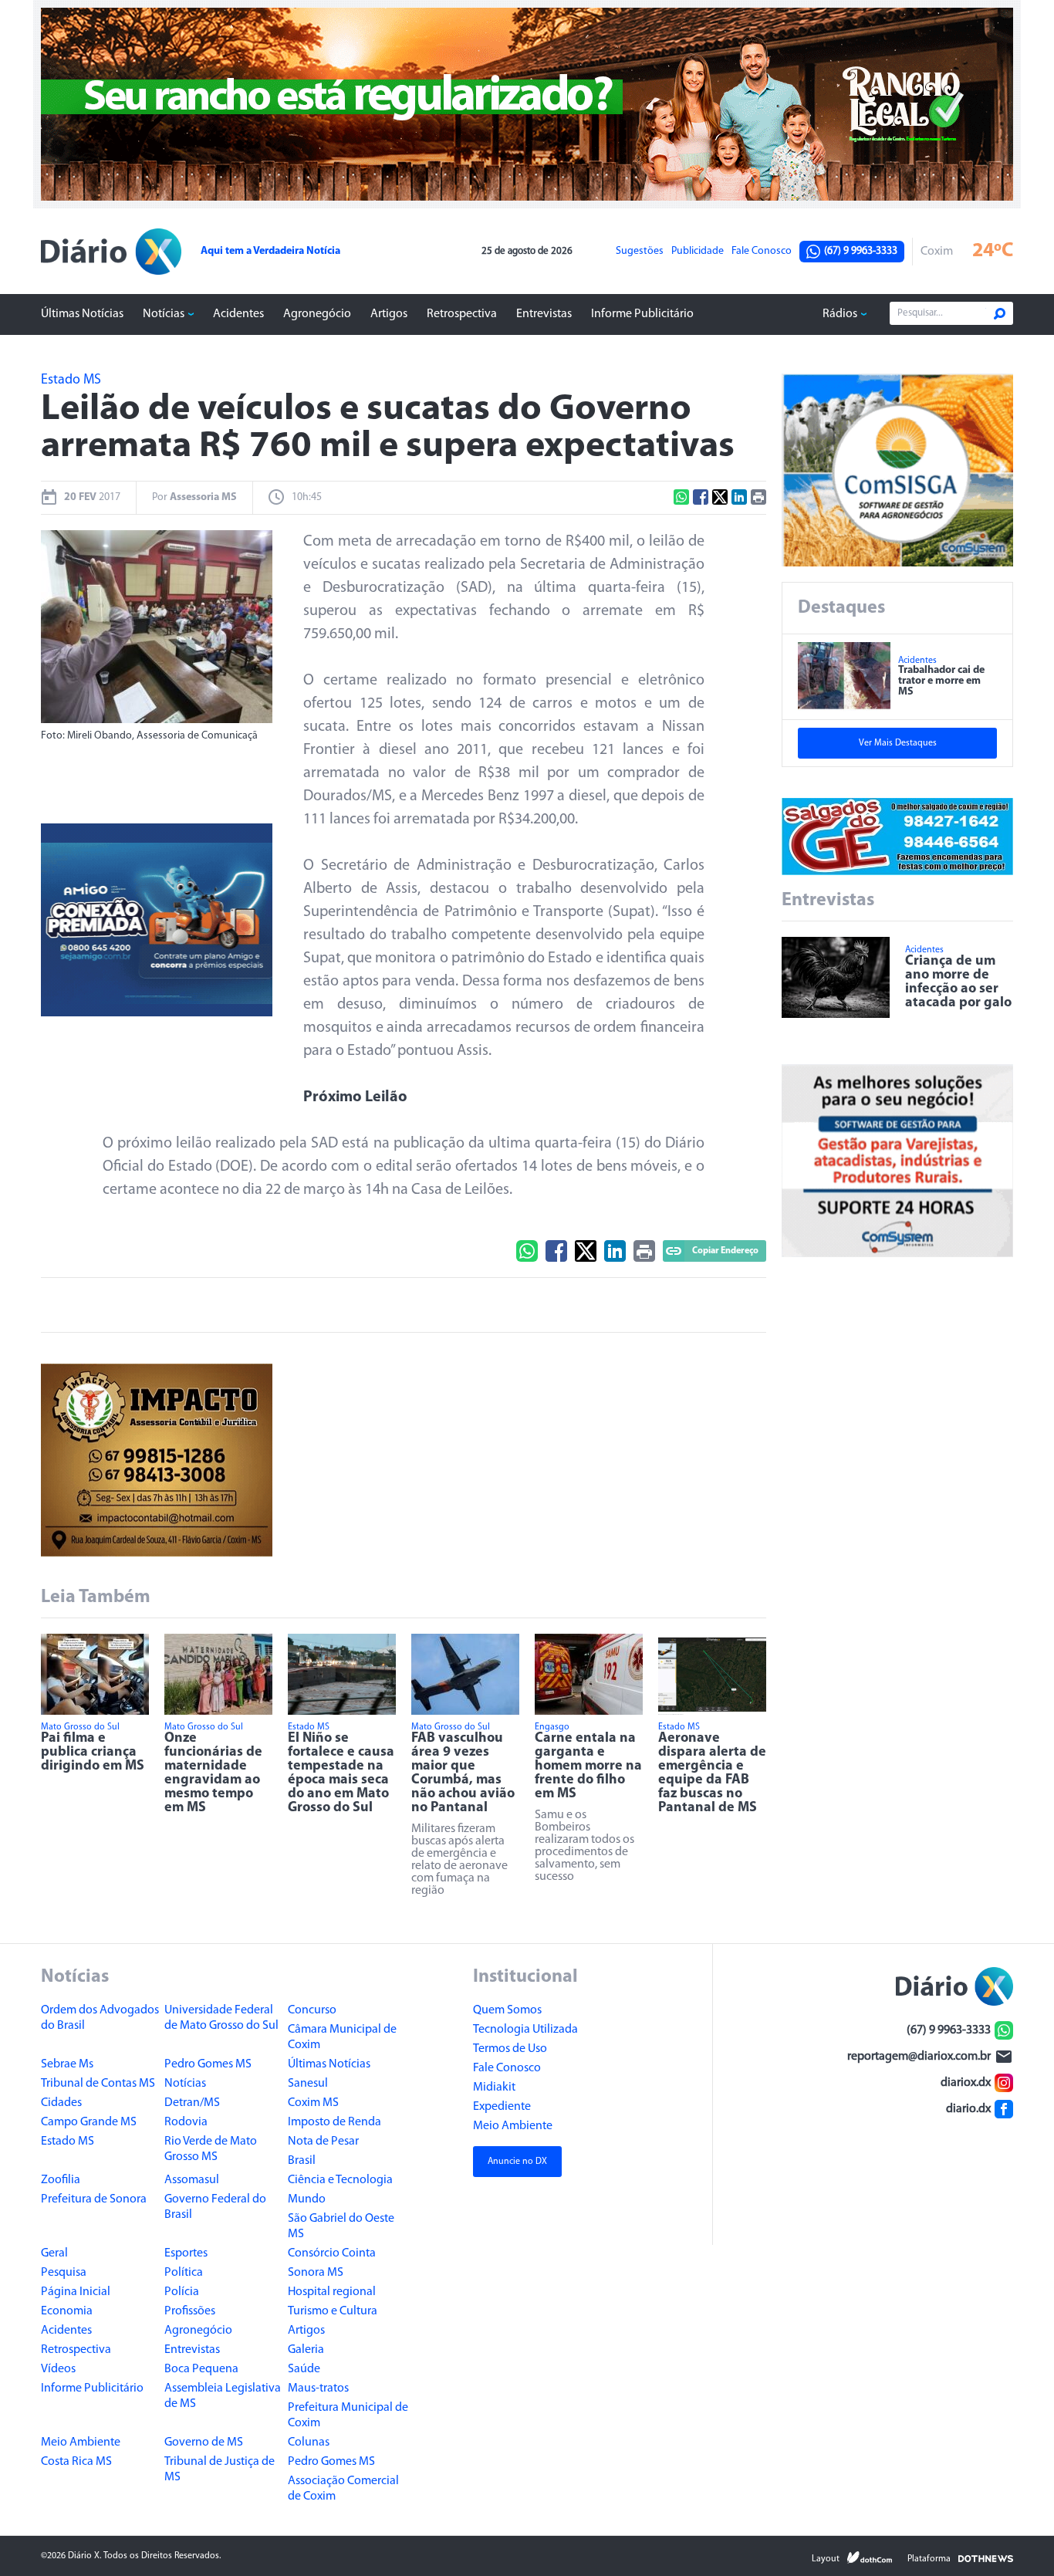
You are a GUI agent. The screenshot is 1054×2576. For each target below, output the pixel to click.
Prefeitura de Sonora (94, 2199)
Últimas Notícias (82, 314)
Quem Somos (507, 2010)
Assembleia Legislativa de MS (223, 2396)
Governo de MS (204, 2442)
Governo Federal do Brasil (215, 2207)
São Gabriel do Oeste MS (341, 2226)
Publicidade (698, 252)
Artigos (389, 314)
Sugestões (640, 252)
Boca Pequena (201, 2369)
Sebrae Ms (67, 2064)
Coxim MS (313, 2103)
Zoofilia (61, 2180)
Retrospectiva (462, 314)
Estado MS (68, 2142)
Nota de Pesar (323, 2142)
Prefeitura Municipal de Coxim (348, 2415)
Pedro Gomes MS (208, 2064)
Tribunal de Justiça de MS (220, 2470)
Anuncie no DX (517, 2162)
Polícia (182, 2292)
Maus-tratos (318, 2388)
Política (184, 2273)
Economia (67, 2311)
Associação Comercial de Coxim (343, 2489)
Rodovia (186, 2122)
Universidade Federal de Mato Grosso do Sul (221, 2018)
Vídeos (58, 2369)
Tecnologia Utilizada (525, 2030)
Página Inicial (76, 2292)
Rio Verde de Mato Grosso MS (211, 2149)
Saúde (304, 2369)
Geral (54, 2253)
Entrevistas (544, 314)
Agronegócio (317, 314)
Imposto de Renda (334, 2122)
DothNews (986, 2557)
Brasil (302, 2161)
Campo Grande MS (89, 2122)
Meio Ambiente (81, 2442)
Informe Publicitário (642, 314)
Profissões (190, 2311)
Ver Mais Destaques (898, 743)
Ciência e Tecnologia (340, 2180)
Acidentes (238, 314)
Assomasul (192, 2180)
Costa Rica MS (76, 2462)
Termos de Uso (510, 2049)
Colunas (309, 2442)
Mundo (307, 2199)
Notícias (164, 314)
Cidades (61, 2103)
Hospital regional (332, 2292)
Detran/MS (192, 2103)
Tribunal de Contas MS (98, 2084)
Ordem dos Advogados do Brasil (100, 2018)
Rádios (840, 314)
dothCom (870, 2557)
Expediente (502, 2107)
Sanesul (308, 2084)
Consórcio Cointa (332, 2253)
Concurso (312, 2010)
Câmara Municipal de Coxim (342, 2037)
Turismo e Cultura (333, 2311)
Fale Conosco (762, 252)
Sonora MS (316, 2273)
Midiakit (494, 2088)
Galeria (306, 2350)
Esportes (186, 2253)
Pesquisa (64, 2273)
